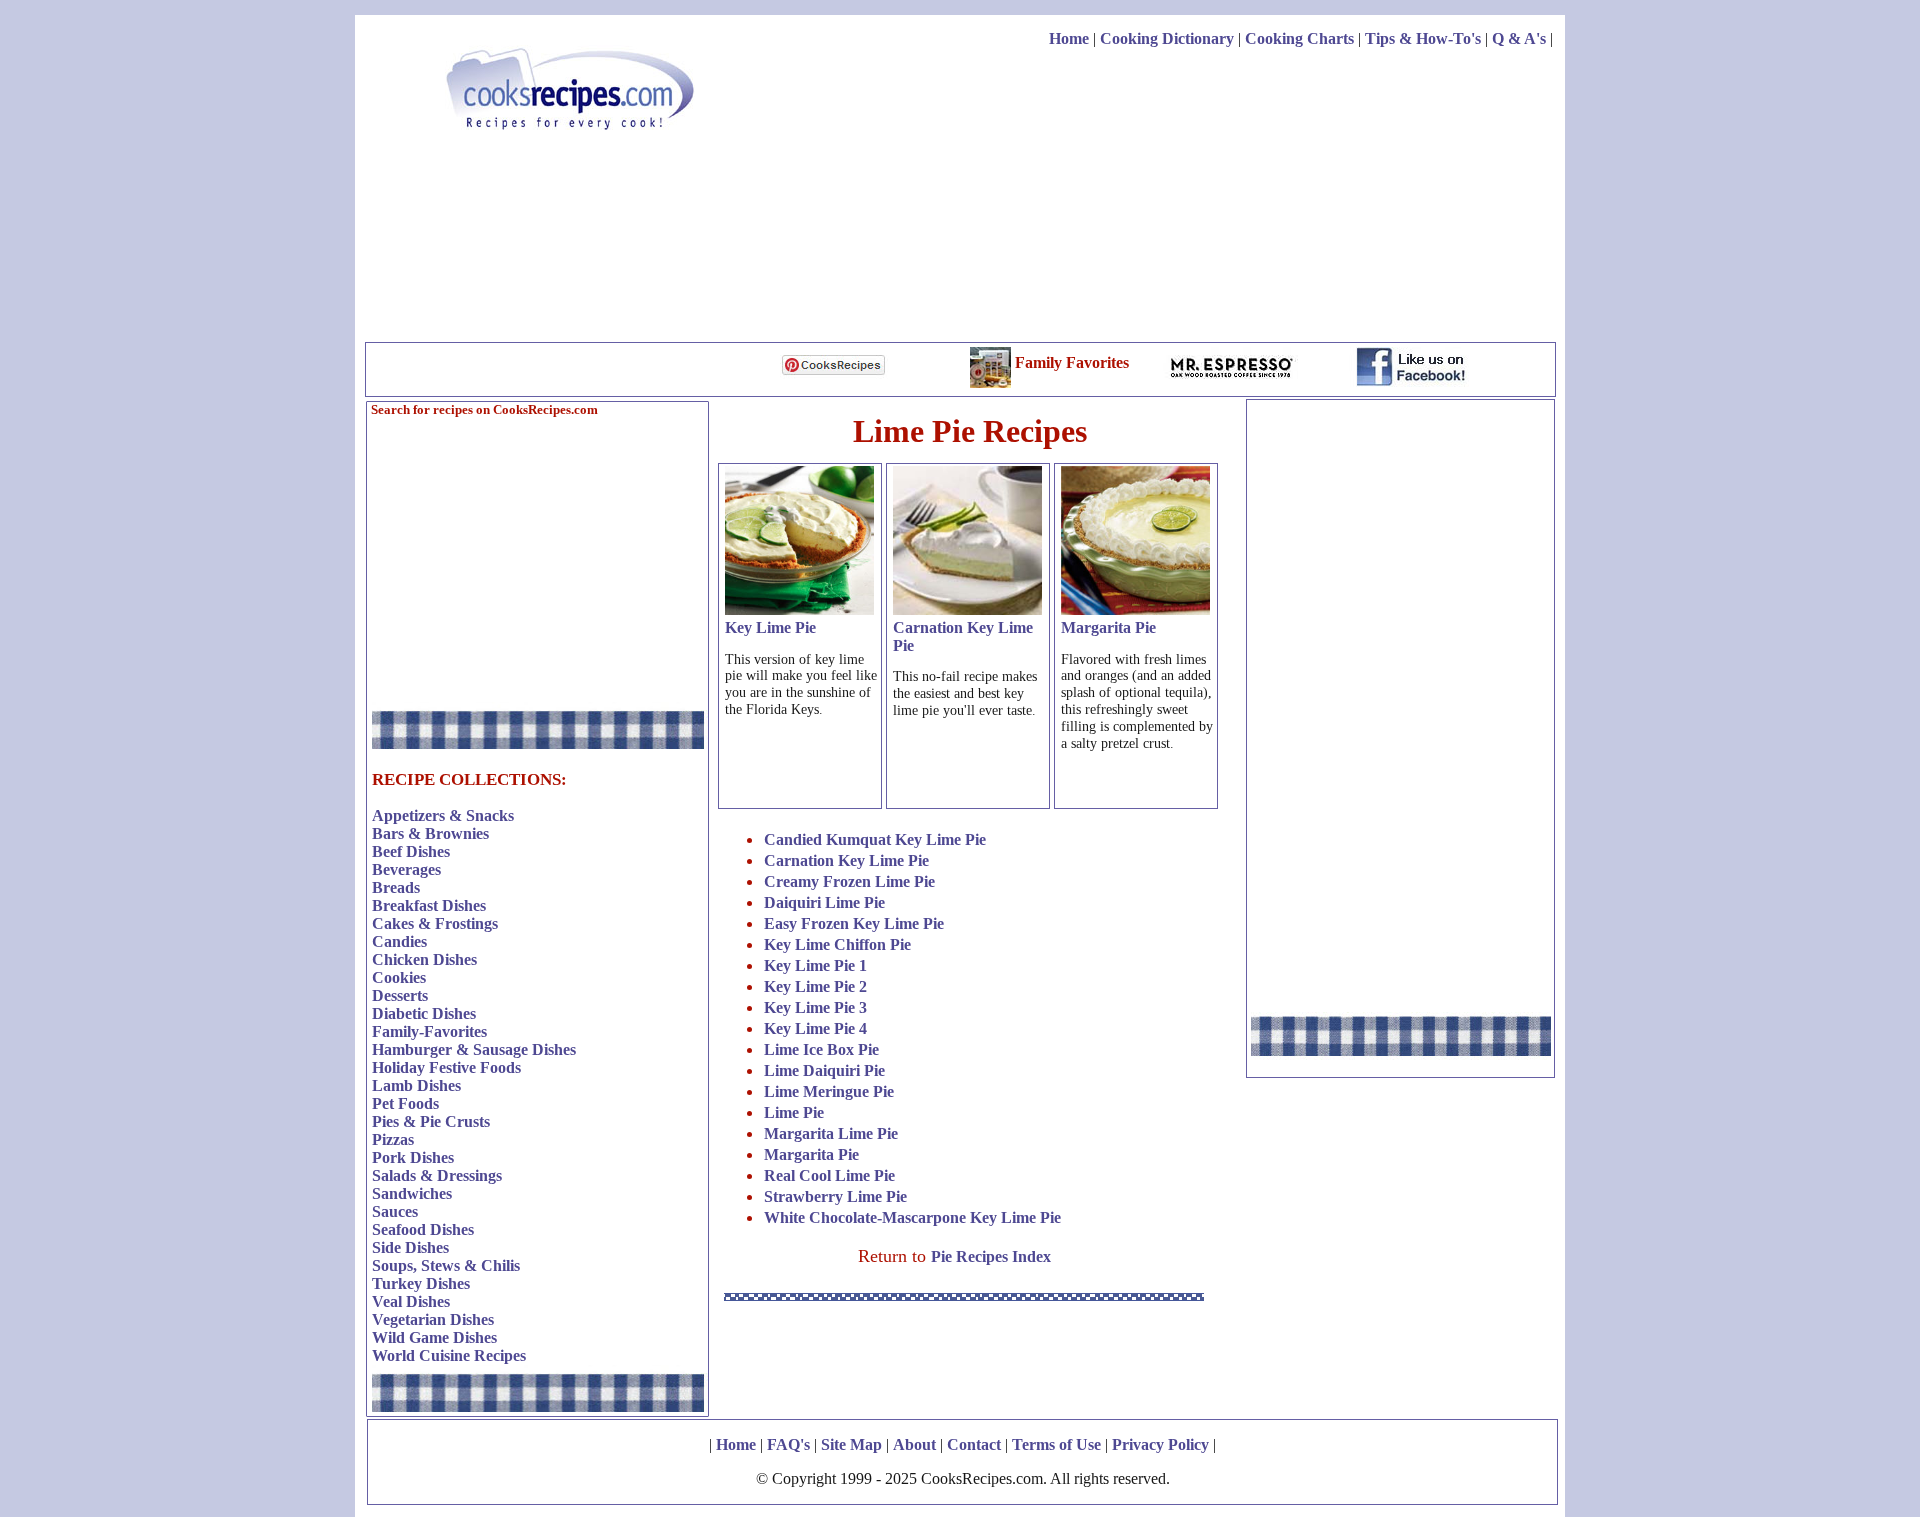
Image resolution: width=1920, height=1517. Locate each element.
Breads (396, 887)
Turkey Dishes (421, 1283)
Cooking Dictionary (1167, 38)
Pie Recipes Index (991, 1256)
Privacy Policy (1160, 1444)
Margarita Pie (1108, 627)
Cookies (399, 977)
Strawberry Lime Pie (835, 1196)
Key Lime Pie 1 (815, 965)
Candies (399, 941)
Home (1069, 38)
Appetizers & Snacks (443, 815)
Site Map (851, 1444)
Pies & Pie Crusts (431, 1121)
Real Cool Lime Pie (829, 1175)
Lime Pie (794, 1112)
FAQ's (788, 1444)
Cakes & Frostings (435, 923)
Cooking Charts (1299, 38)
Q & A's (1519, 38)
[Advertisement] (1189, 198)
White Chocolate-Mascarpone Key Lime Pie (912, 1217)
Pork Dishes (413, 1157)
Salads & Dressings (437, 1175)
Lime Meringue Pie (829, 1091)
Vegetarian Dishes (433, 1319)
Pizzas (393, 1139)
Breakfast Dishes (429, 905)
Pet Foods (405, 1103)
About (914, 1444)
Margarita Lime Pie (831, 1133)
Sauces (395, 1211)
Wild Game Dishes (434, 1337)
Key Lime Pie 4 (815, 1028)
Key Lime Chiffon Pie (837, 944)
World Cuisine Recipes (449, 1355)
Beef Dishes (411, 851)
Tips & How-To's (1423, 38)
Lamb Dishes (416, 1085)
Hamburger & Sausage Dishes (474, 1049)
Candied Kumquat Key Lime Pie (875, 839)
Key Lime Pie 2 (815, 986)
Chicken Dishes (424, 959)
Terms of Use (1056, 1444)
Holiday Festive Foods (446, 1067)
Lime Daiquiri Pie (824, 1070)
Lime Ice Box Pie (821, 1049)
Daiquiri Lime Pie (824, 902)
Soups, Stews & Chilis (446, 1265)
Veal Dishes (411, 1301)
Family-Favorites (429, 1031)
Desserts (400, 995)
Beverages (406, 869)
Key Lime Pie (770, 627)
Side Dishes (410, 1247)
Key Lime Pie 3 (815, 1007)
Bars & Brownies (430, 833)
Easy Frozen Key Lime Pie (854, 923)
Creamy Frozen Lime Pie (849, 881)
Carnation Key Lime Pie (846, 860)
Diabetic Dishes (424, 1013)
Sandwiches (412, 1193)
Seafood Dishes (423, 1229)
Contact (974, 1444)
